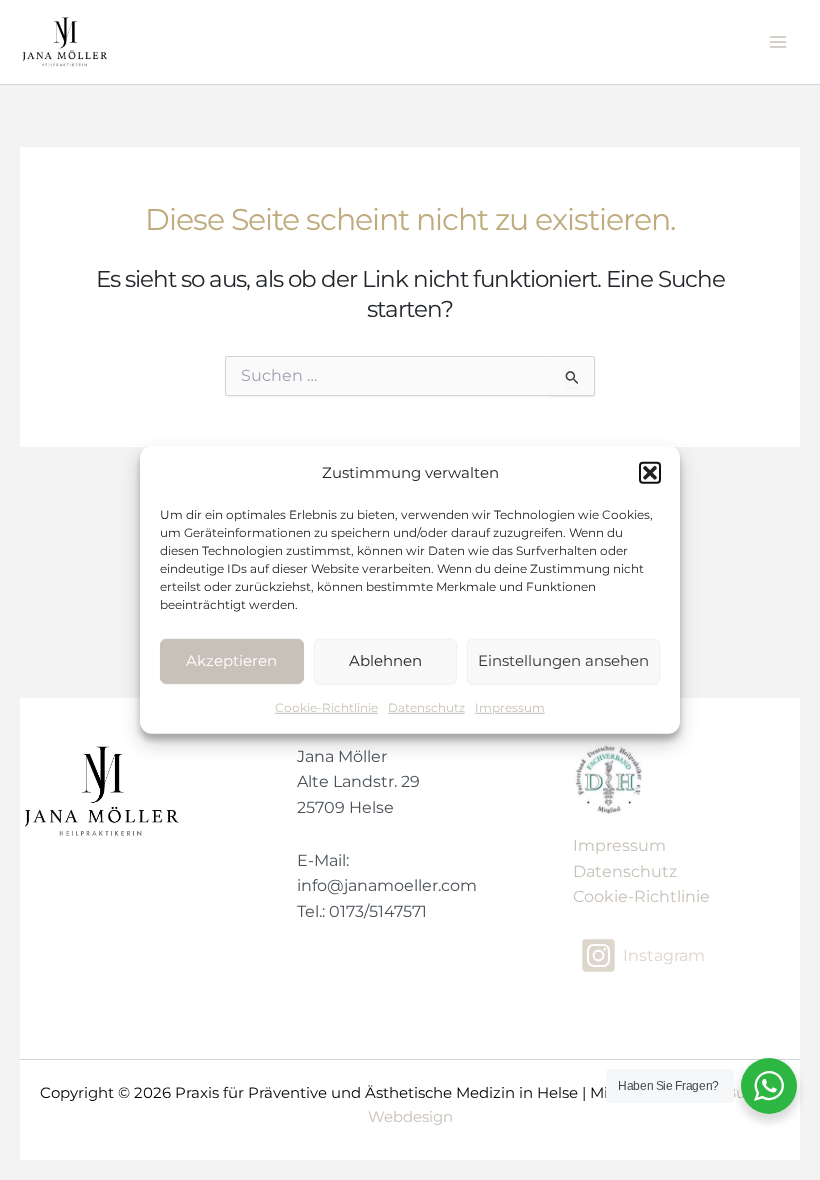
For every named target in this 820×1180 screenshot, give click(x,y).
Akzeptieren (231, 660)
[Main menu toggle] (778, 41)
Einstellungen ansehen (563, 660)
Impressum (510, 707)
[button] (650, 473)
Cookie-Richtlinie (326, 707)
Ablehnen (385, 660)
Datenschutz (426, 707)
